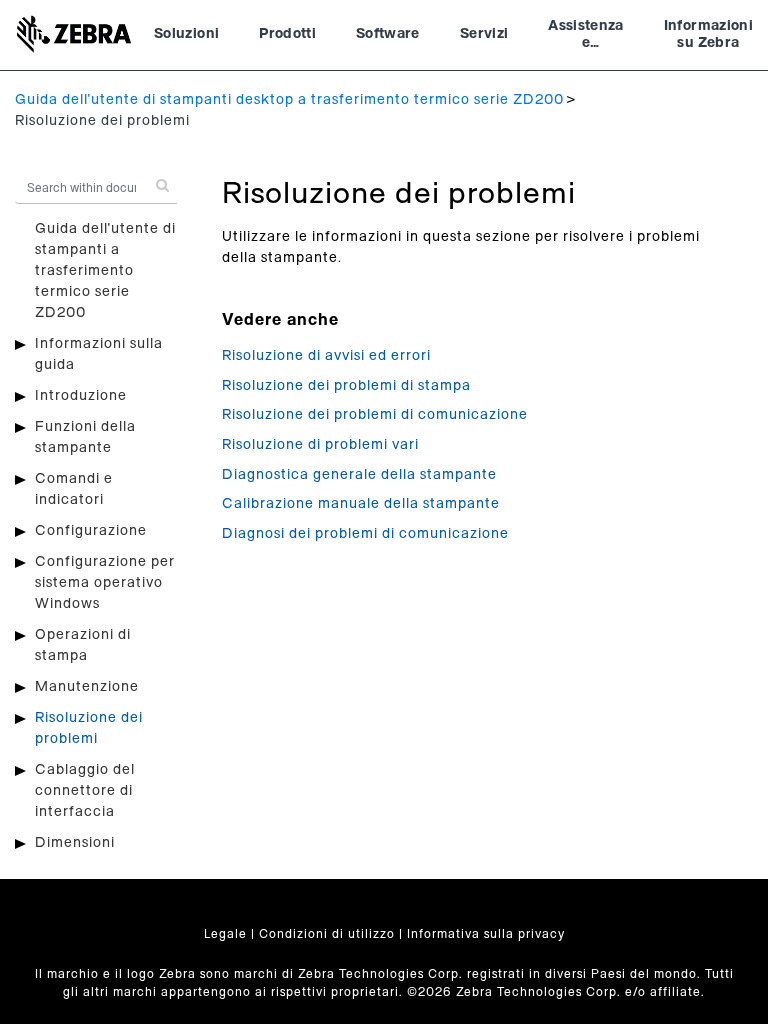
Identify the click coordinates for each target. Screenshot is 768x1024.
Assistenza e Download (586, 37)
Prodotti (287, 34)
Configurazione (91, 531)
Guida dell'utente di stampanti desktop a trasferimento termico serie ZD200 (289, 100)
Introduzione (81, 396)
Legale (225, 934)
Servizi (484, 34)
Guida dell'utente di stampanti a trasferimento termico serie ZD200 (105, 271)
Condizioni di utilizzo (327, 934)
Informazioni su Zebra (708, 35)
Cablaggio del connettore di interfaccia (85, 791)
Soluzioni (186, 34)
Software (388, 34)
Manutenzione (87, 687)
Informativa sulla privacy (486, 934)
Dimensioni (75, 843)
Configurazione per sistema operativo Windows (105, 583)
